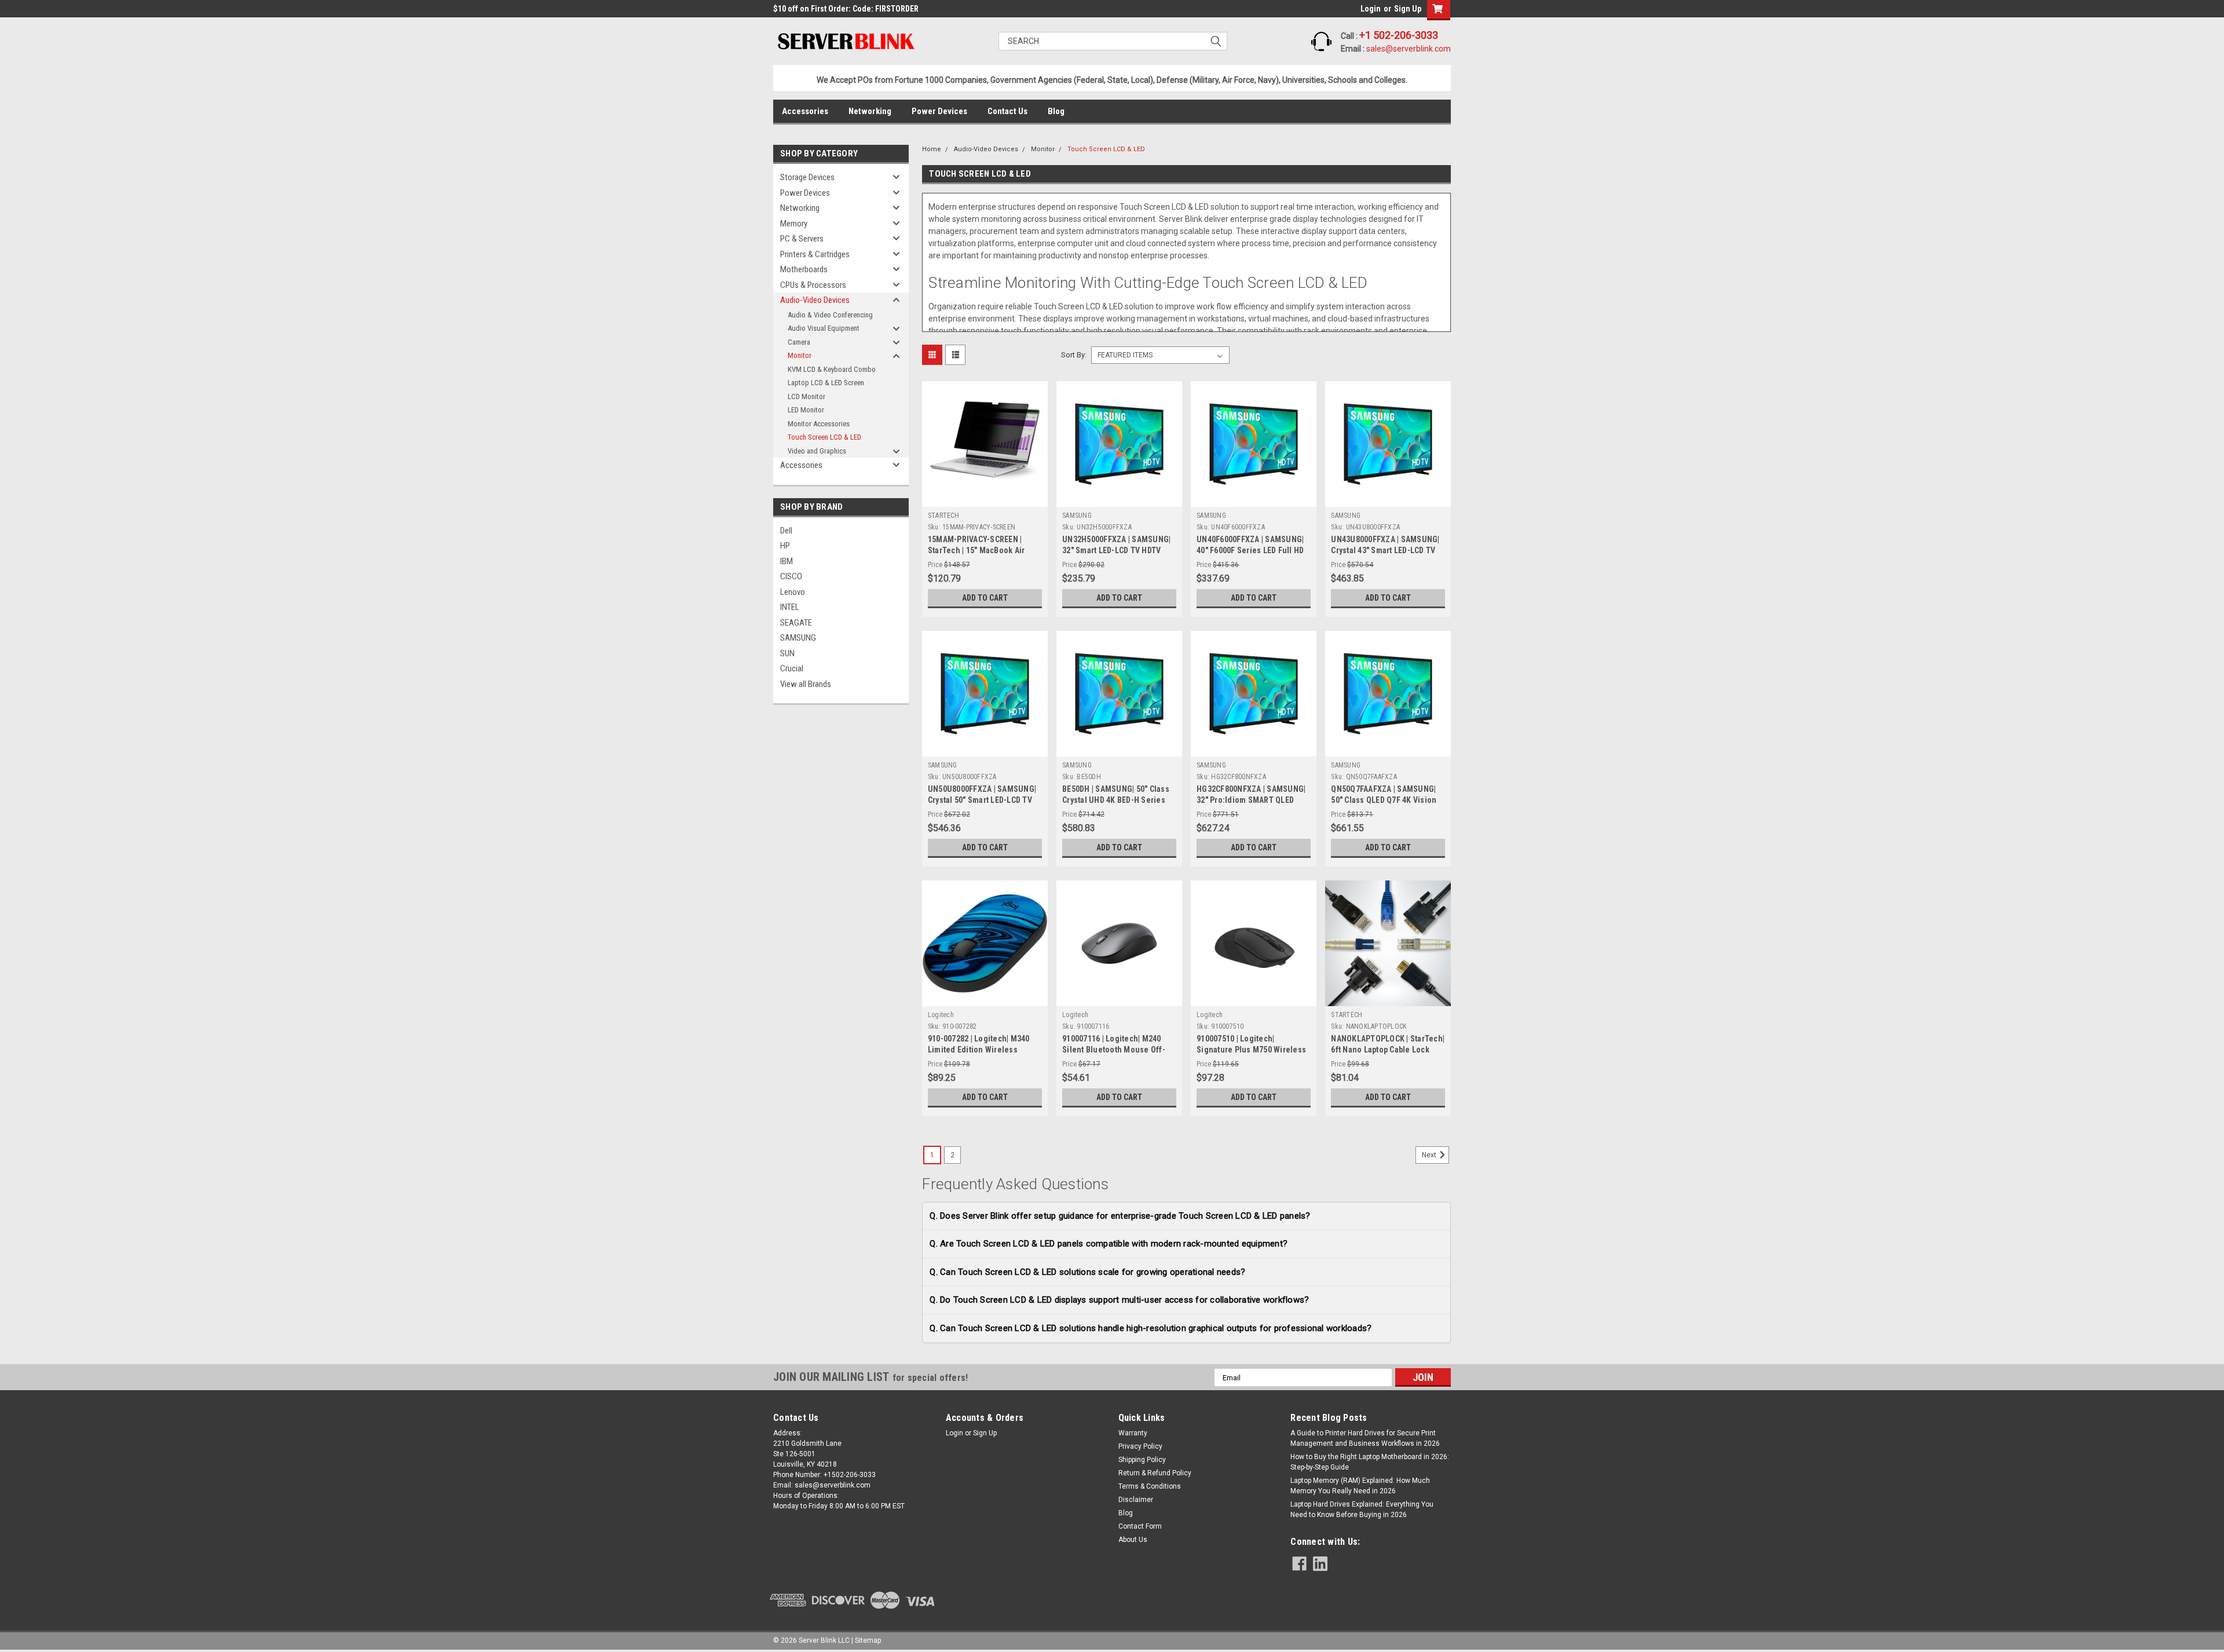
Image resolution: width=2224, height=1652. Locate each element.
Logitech (941, 1015)
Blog (1056, 111)
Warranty (1133, 1433)
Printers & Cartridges (815, 254)
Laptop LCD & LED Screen (826, 383)
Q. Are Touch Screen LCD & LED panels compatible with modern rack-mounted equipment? (1109, 1244)
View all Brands (806, 684)
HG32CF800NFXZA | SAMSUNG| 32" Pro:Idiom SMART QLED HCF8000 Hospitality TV (1251, 800)
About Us (1133, 1540)
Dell (786, 531)
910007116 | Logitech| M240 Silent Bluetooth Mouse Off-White (1114, 1050)
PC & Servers (802, 239)
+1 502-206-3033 (1399, 35)
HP (785, 546)
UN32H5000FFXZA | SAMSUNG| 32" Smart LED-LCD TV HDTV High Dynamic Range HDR (1116, 550)
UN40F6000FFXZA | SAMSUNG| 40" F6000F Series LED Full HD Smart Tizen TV (1250, 550)
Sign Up (1408, 9)
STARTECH (943, 516)
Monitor (800, 355)
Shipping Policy (1142, 1460)
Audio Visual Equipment (824, 328)
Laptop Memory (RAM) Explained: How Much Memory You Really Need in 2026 (1360, 1486)
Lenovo (793, 592)
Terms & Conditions (1150, 1486)
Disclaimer (1136, 1500)
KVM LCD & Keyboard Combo (832, 369)
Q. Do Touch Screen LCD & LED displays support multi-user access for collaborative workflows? (1119, 1300)
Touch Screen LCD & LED (824, 437)
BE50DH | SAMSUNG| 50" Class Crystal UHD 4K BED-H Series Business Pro (1116, 800)
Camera (799, 342)
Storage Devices (807, 177)
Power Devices (939, 111)
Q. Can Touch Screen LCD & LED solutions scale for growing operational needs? (1087, 1272)
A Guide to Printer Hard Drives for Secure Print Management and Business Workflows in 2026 (1365, 1438)
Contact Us (1007, 111)
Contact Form (1140, 1526)
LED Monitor (806, 410)
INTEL (790, 607)
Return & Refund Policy (1155, 1473)
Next (1430, 1155)
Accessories (805, 111)
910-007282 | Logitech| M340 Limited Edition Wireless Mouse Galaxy (979, 1050)
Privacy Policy (1140, 1446)
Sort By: (1074, 355)
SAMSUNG (798, 638)
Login (1371, 9)
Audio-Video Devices (815, 300)
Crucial (792, 668)
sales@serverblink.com (1409, 49)
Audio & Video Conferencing (830, 315)
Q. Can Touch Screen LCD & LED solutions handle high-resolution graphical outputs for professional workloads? (1151, 1328)
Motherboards (804, 269)
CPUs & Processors (813, 285)
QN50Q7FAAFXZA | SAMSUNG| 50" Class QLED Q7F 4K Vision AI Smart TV (1384, 800)
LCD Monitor (806, 396)
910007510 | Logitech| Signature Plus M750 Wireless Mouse (1251, 1050)
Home (932, 149)
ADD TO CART (985, 598)
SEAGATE (796, 623)
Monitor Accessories (819, 424)
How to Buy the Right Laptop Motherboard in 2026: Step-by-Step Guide (1370, 1462)
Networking (870, 111)
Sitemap (868, 1640)
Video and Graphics (817, 451)
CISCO (791, 576)
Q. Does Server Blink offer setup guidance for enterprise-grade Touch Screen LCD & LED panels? (1120, 1216)
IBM (787, 561)
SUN (787, 653)
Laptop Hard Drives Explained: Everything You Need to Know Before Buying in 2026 (1362, 1510)
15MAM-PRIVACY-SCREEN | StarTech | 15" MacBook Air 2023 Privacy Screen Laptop (978, 550)
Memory (794, 224)
